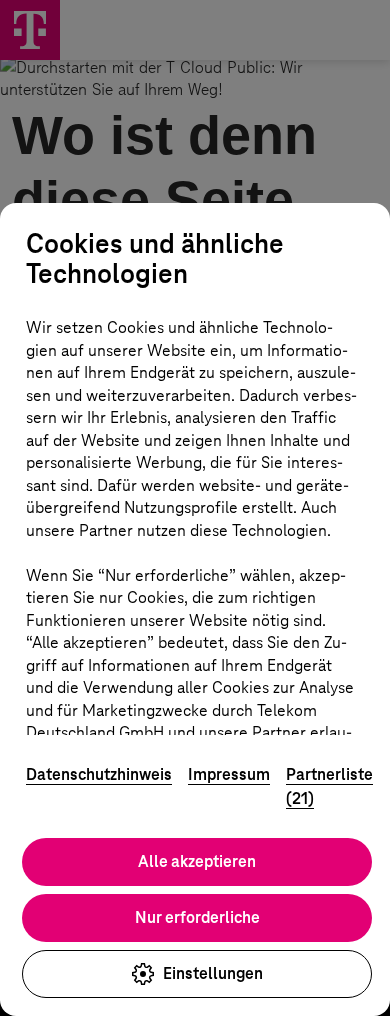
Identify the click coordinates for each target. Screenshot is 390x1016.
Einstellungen (213, 973)
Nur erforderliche (197, 917)
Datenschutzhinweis (99, 774)
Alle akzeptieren (197, 861)
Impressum (229, 774)
